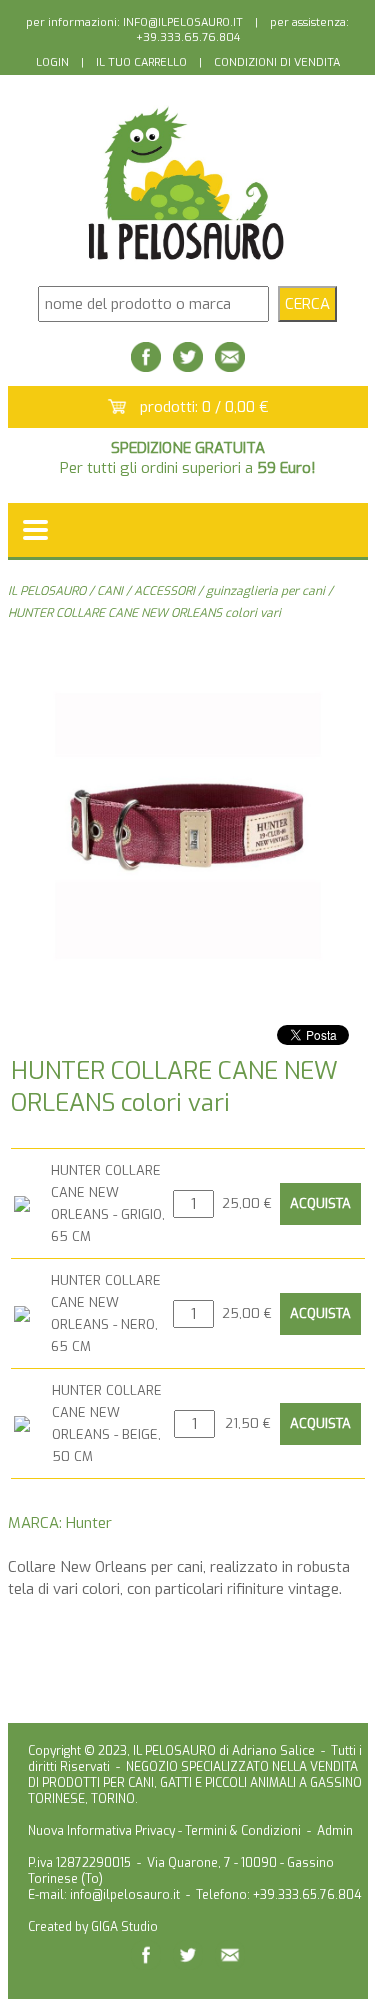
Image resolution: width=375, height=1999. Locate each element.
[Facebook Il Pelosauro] (146, 366)
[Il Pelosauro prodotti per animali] (188, 260)
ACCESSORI (164, 591)
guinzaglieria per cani (265, 591)
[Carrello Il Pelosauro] (117, 408)
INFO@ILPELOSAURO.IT (183, 22)
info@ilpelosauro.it (125, 1895)
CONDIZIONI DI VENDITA (277, 62)
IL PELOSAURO (47, 591)
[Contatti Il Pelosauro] (230, 366)
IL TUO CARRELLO (141, 62)
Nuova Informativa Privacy (101, 1831)
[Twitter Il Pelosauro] (188, 366)
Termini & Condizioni (243, 1831)
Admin (335, 1831)
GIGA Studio (124, 1927)
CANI (110, 591)
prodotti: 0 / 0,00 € (204, 407)
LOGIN (52, 62)
